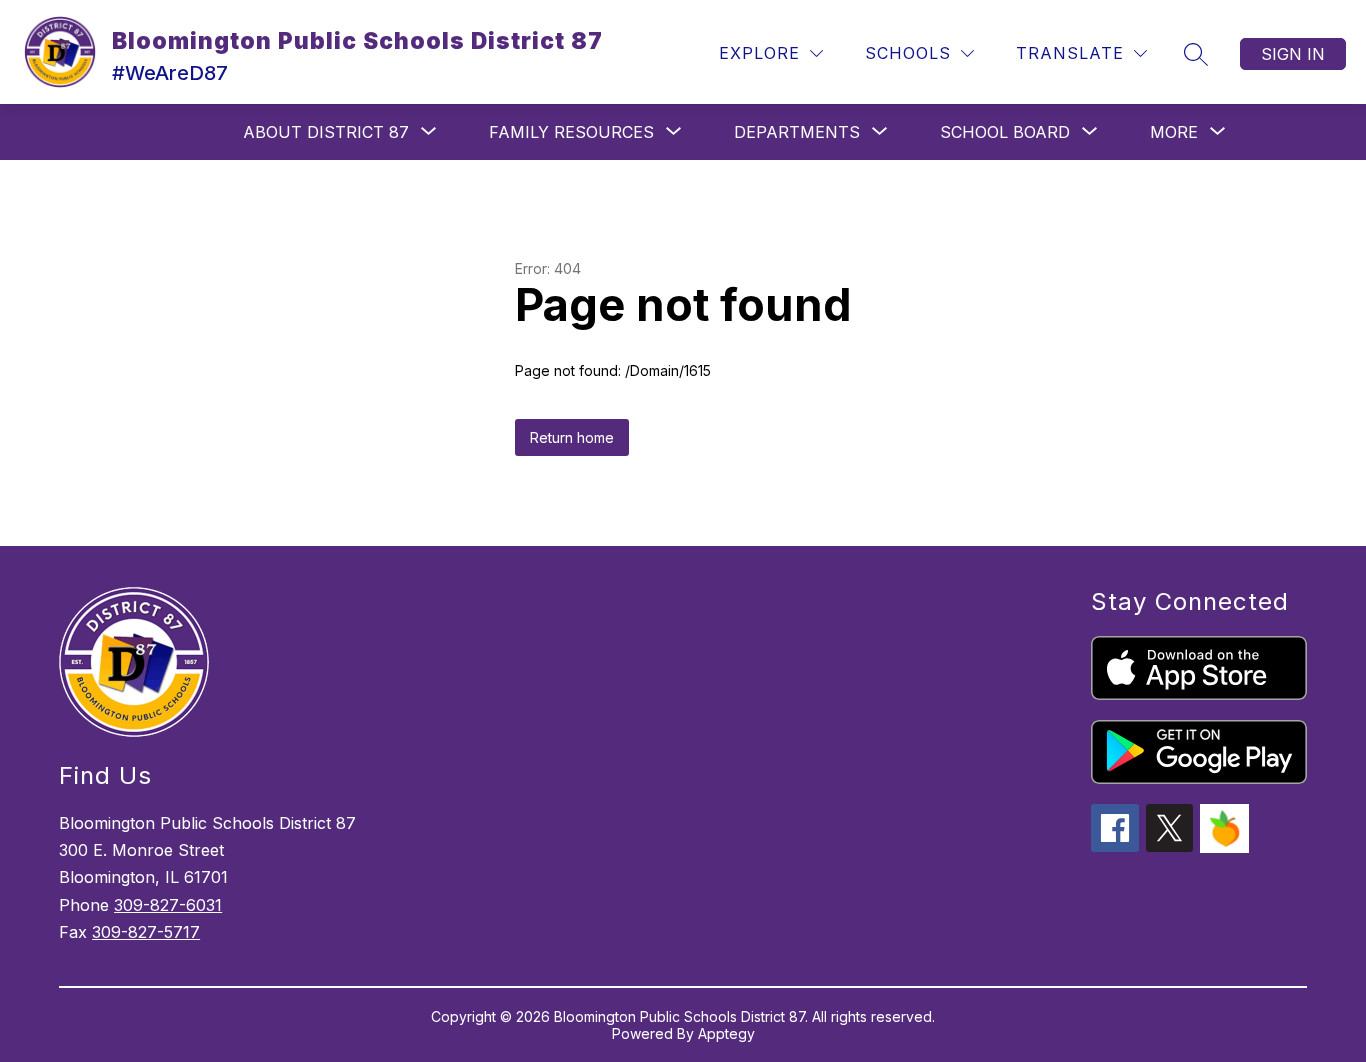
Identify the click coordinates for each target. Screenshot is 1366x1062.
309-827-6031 (168, 905)
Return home (572, 437)
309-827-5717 (146, 932)
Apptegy (726, 1033)
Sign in (1293, 54)
